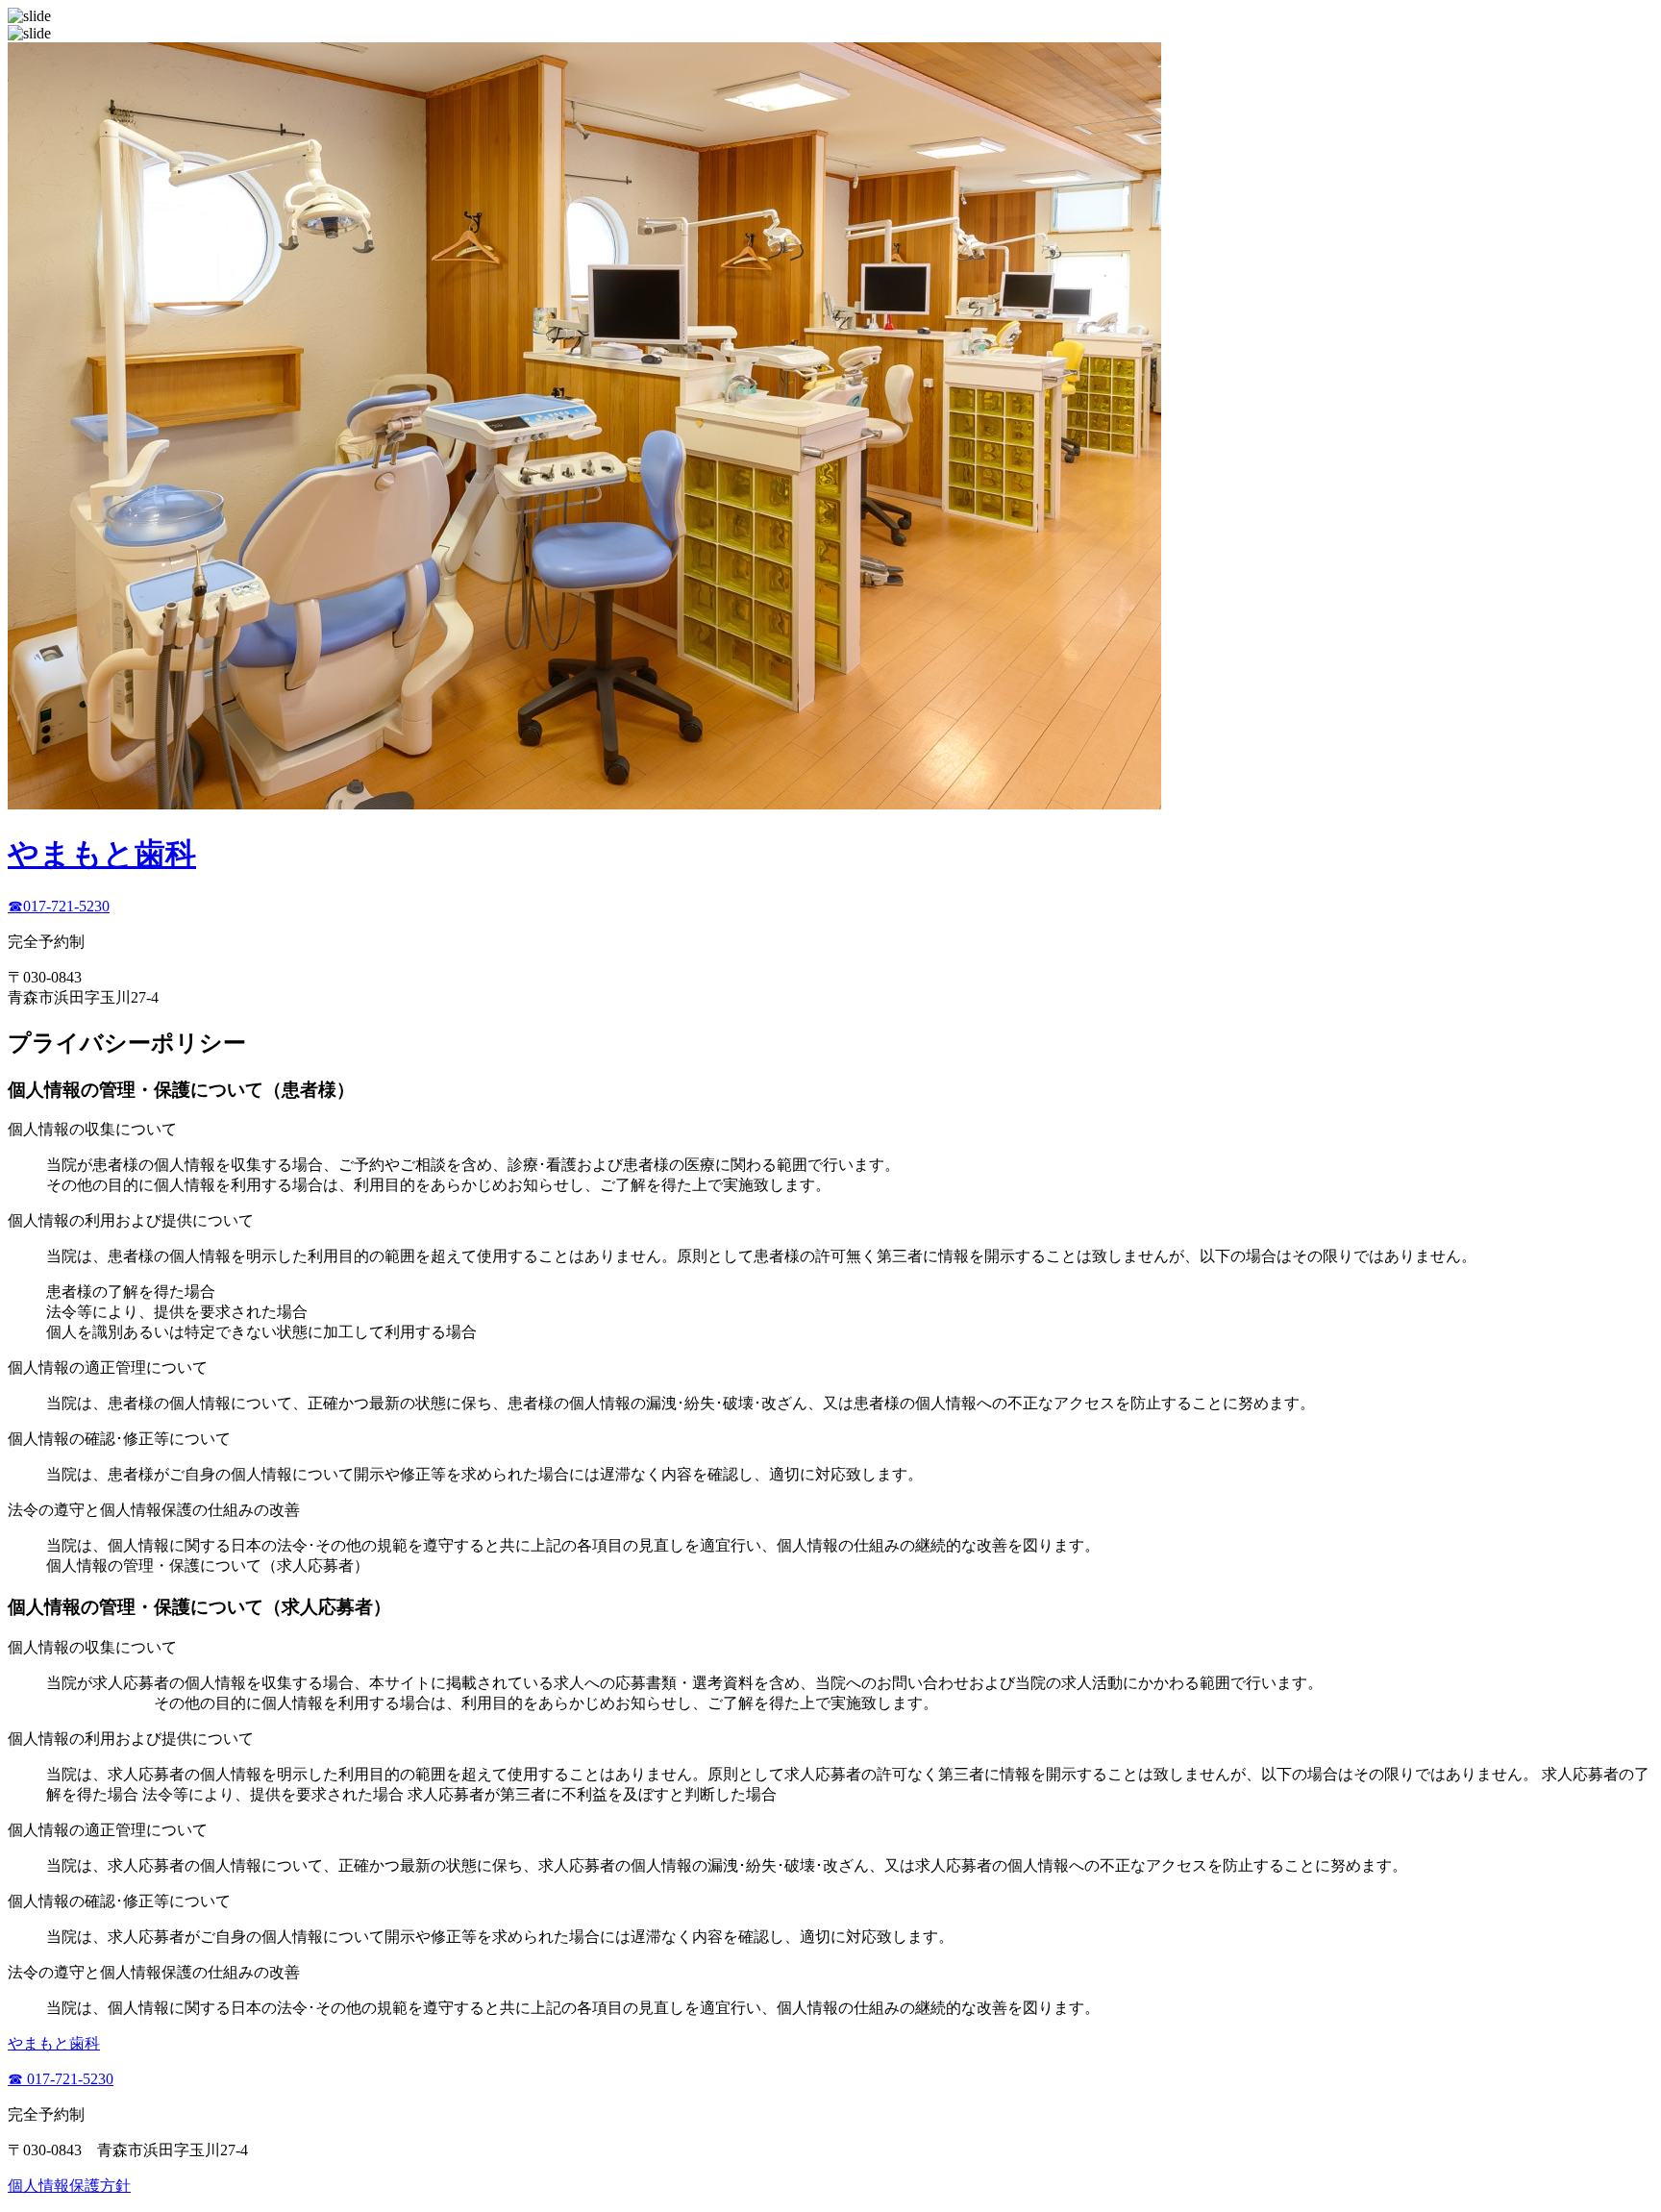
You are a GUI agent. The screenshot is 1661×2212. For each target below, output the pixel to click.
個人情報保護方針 (69, 2186)
